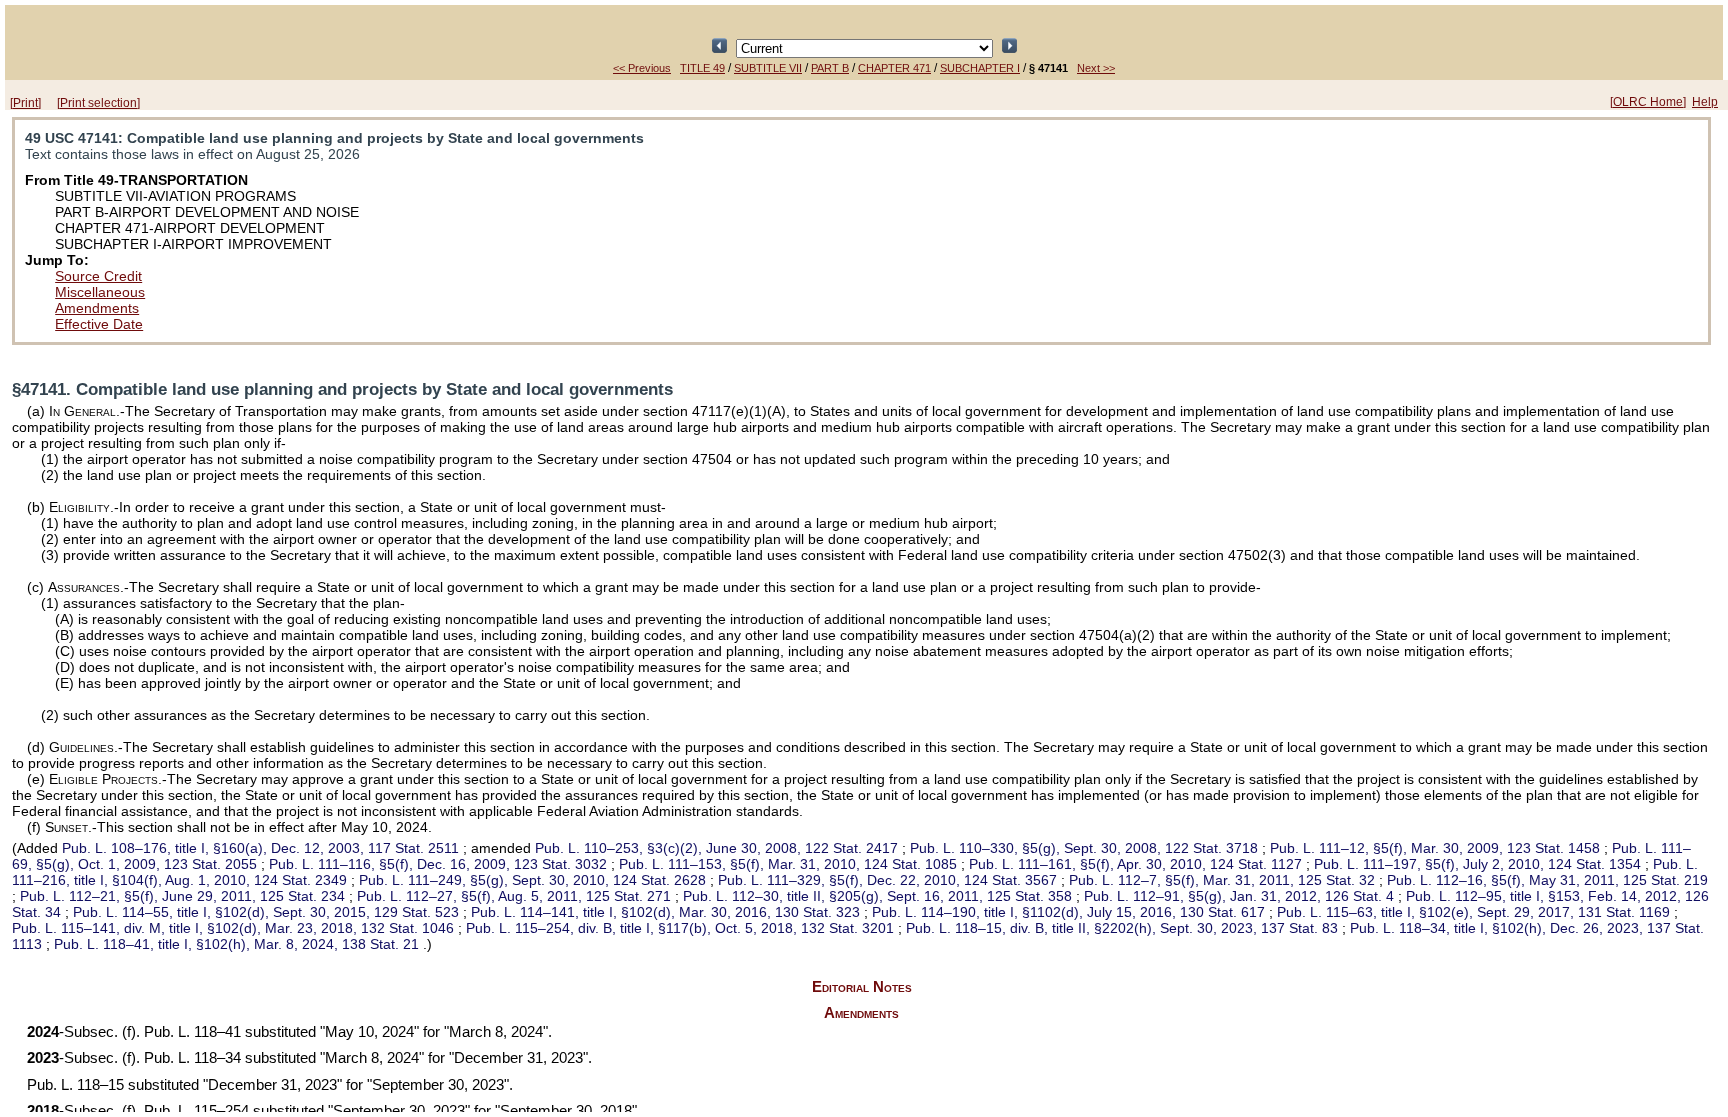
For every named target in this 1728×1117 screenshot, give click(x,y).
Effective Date (99, 324)
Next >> (1096, 68)
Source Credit (98, 276)
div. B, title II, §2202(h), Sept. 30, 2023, (1122, 928)
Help (1705, 102)
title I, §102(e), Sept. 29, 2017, (1473, 912)
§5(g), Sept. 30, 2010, (532, 880)
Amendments (97, 308)
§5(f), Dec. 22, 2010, (887, 880)
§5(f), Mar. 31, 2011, (1222, 880)
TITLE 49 (702, 68)
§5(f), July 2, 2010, (1477, 864)
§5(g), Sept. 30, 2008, (1084, 848)
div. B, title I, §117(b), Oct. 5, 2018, (680, 928)
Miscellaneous (100, 292)
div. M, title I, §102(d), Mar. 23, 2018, (233, 928)
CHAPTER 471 (894, 68)
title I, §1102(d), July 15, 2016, (1068, 912)
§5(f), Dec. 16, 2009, (438, 864)
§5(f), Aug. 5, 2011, (514, 896)
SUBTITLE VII (768, 68)
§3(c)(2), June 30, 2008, (716, 848)
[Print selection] (98, 103)
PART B (830, 68)
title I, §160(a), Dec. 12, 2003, (260, 848)
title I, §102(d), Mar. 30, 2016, (665, 912)
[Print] (25, 103)
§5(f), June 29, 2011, (182, 896)
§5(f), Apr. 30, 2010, (1135, 864)
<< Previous (642, 68)
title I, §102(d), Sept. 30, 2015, (266, 912)
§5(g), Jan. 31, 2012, (1239, 896)
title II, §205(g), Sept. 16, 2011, (877, 896)
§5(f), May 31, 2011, (1547, 880)
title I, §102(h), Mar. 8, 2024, (236, 944)
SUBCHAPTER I (980, 68)
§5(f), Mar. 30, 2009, (1435, 848)
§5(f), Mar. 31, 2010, (788, 864)
